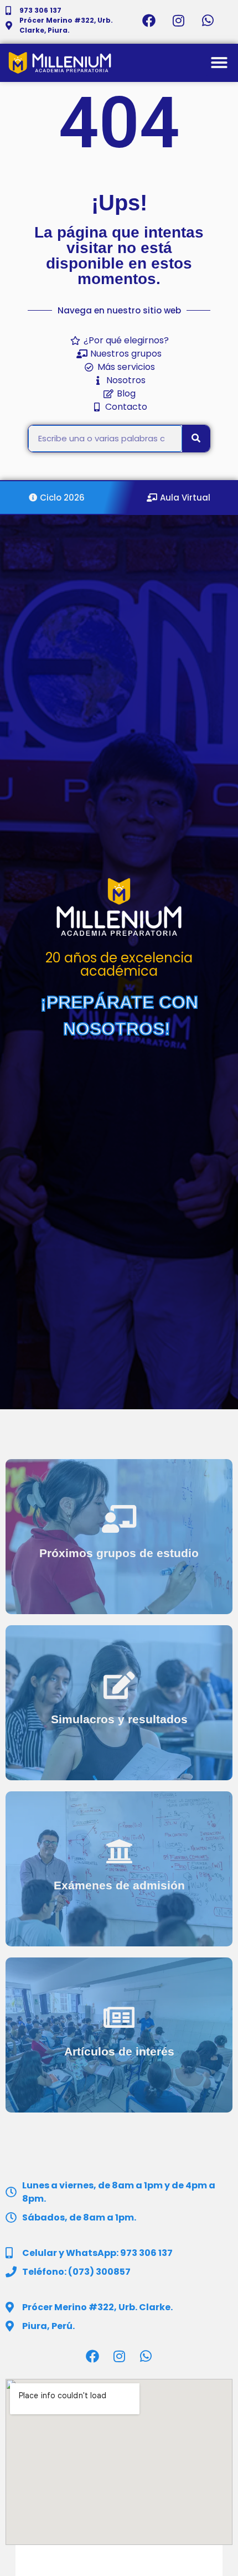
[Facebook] (149, 20)
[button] (219, 63)
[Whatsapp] (208, 20)
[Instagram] (178, 20)
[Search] (196, 439)
